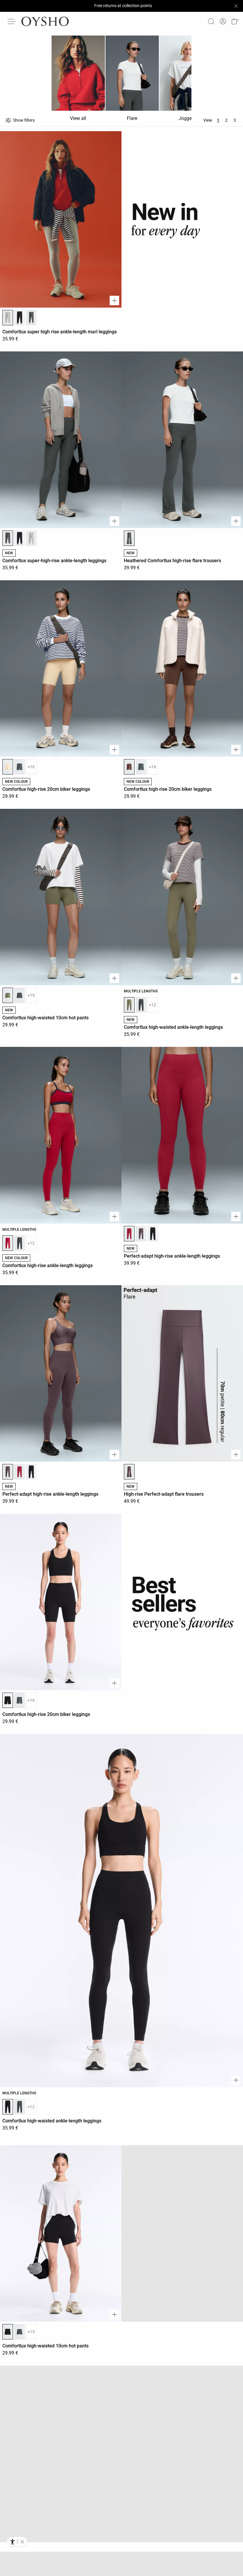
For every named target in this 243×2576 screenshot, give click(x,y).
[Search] (211, 21)
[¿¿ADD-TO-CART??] (114, 300)
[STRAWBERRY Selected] (8, 1243)
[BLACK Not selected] (20, 318)
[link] (223, 21)
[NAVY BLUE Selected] (8, 2562)
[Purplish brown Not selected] (141, 1234)
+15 (31, 995)
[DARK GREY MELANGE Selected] (8, 538)
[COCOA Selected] (129, 767)
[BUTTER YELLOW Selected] (8, 767)
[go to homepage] (45, 21)
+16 (31, 767)
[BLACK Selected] (8, 1700)
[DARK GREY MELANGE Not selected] (31, 318)
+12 (153, 1005)
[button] (235, 21)
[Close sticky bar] (236, 6)
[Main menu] (12, 21)
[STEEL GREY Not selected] (20, 767)
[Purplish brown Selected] (8, 1472)
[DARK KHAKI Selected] (8, 995)
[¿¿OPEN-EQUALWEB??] (17, 2542)
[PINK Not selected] (20, 1472)
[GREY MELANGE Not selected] (31, 538)
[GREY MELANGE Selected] (8, 318)
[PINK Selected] (129, 1234)
